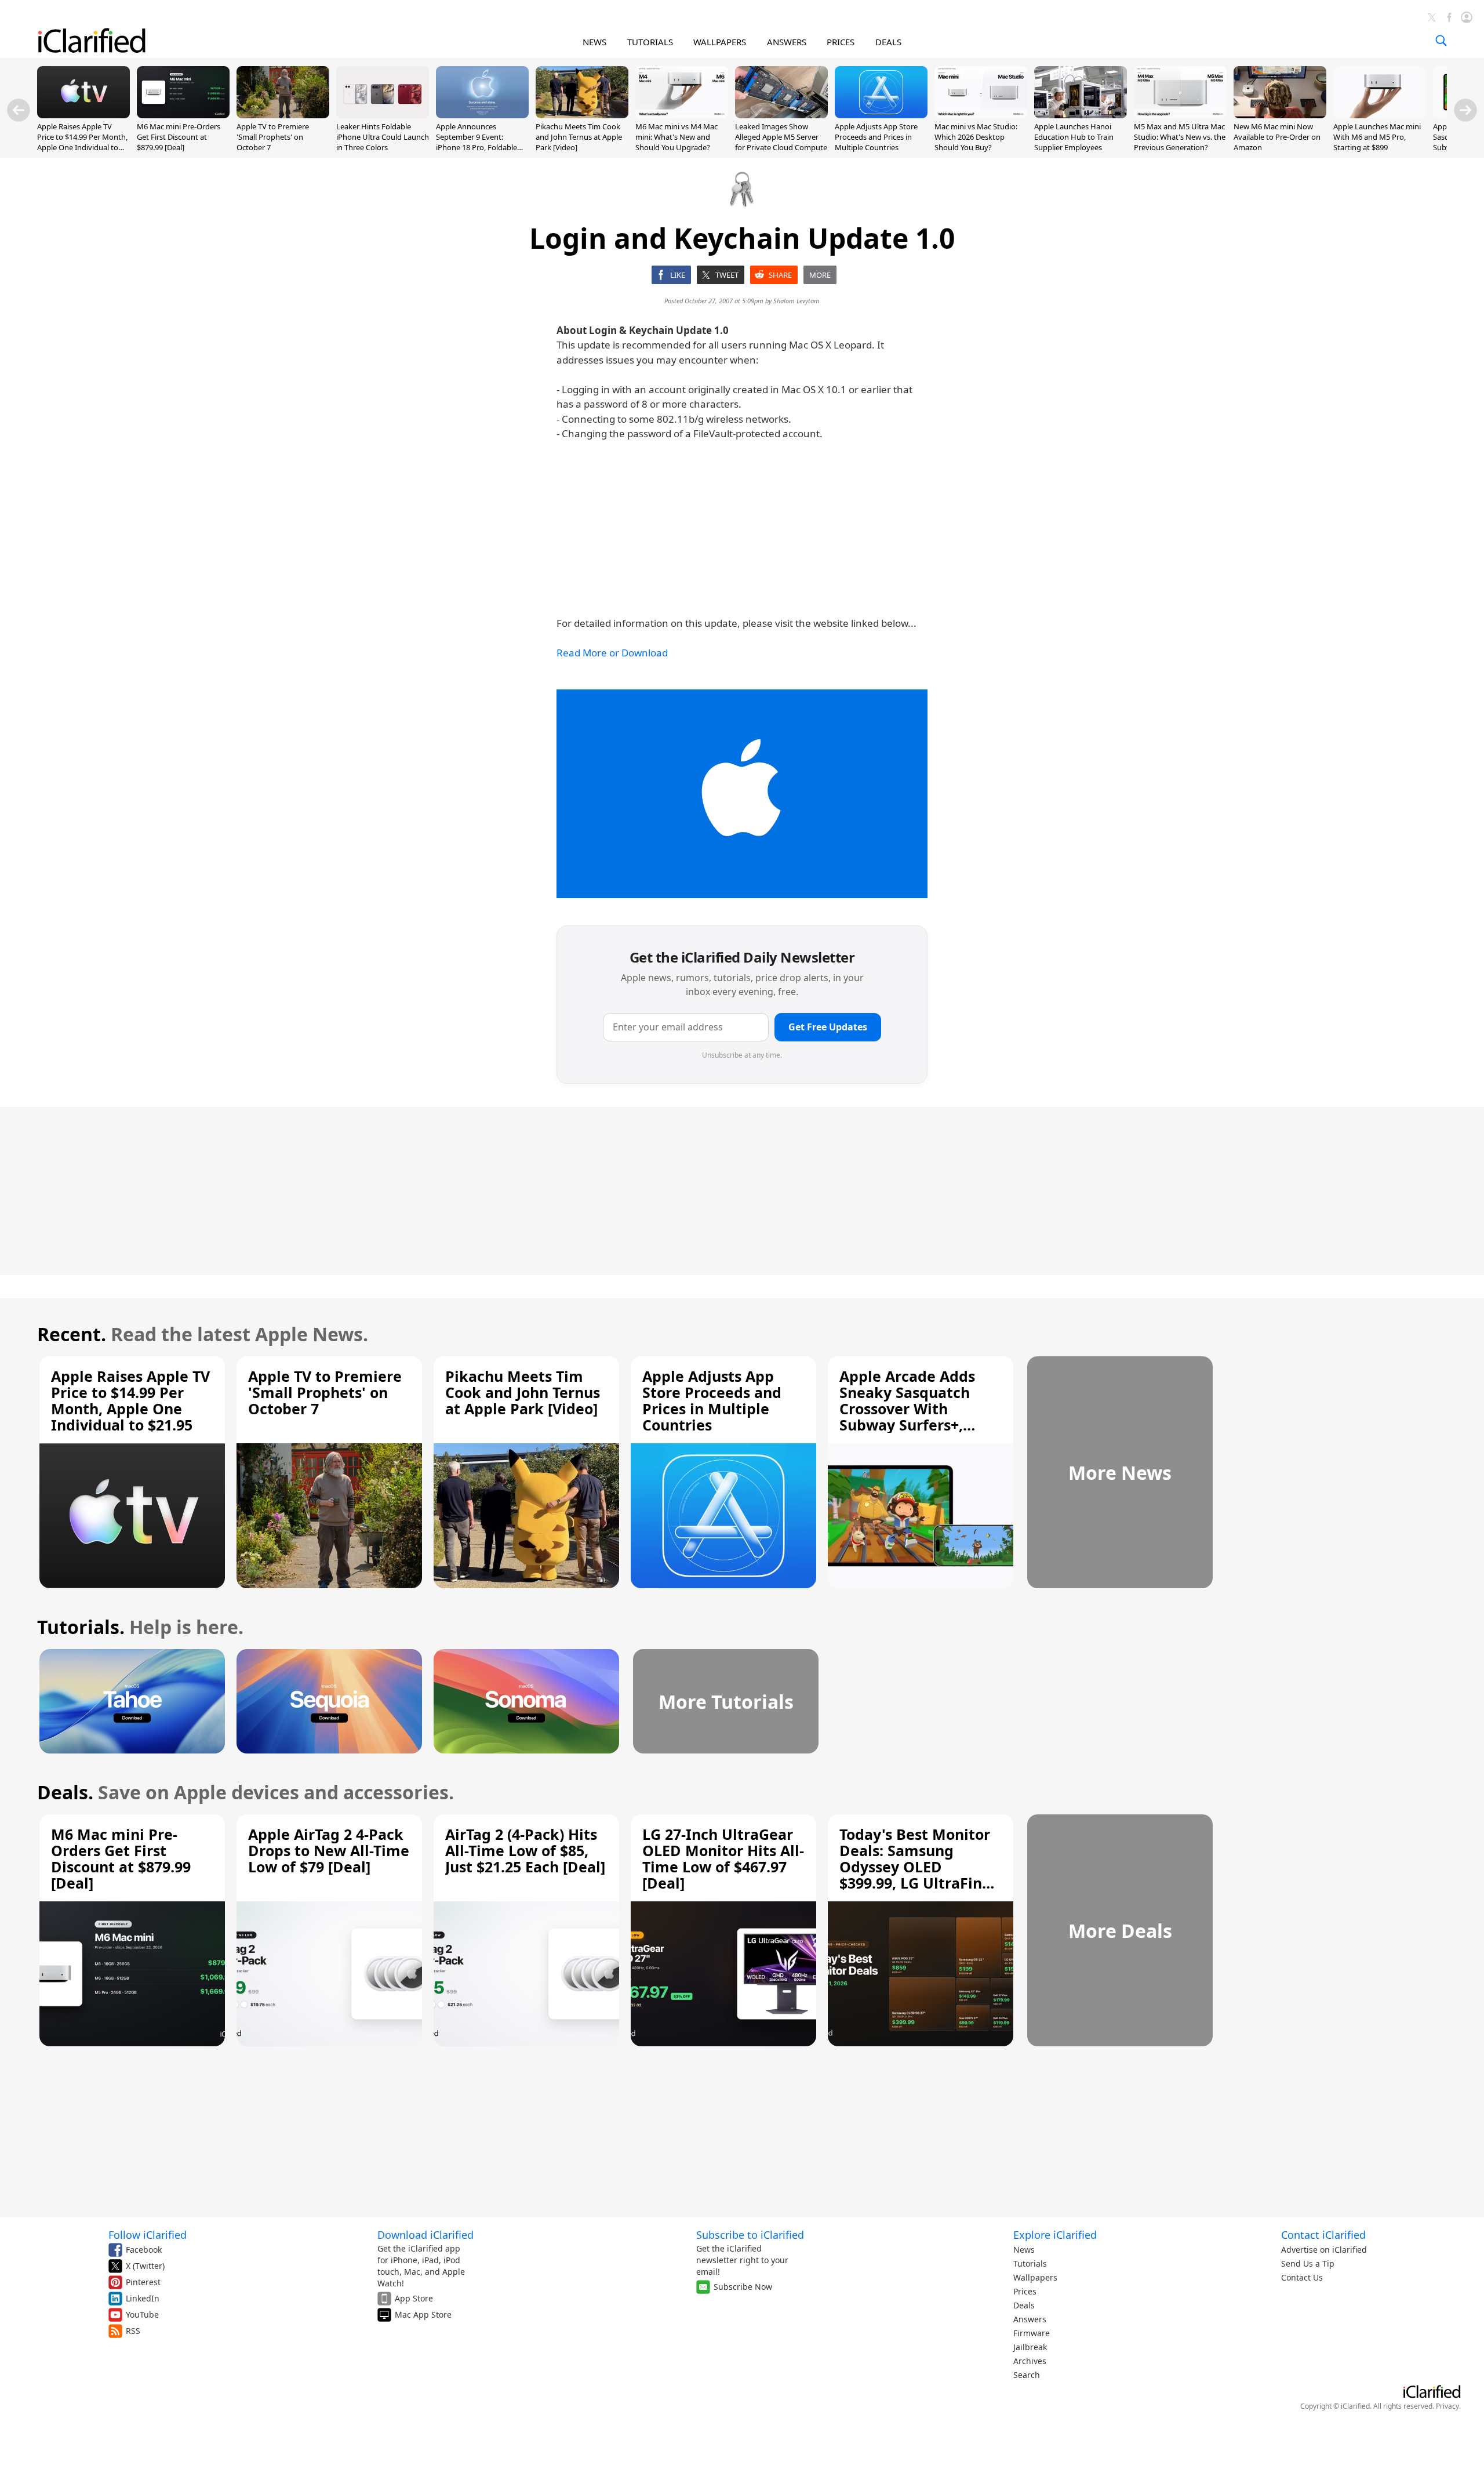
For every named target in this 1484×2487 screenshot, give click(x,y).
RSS (133, 2331)
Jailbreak (1030, 2347)
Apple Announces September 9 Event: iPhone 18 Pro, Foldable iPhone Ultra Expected (477, 142)
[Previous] (19, 110)
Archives (1030, 2361)
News (1024, 2250)
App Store (414, 2298)
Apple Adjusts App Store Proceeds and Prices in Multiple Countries (876, 137)
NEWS (594, 42)
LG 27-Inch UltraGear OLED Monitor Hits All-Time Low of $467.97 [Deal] (723, 1858)
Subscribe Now (743, 2287)
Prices (1025, 2291)
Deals (1024, 2305)
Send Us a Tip (1308, 2263)
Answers (1030, 2319)
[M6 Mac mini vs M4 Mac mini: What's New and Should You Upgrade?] (682, 115)
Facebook (144, 2250)
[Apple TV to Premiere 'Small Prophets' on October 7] (283, 115)
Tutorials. (81, 1627)
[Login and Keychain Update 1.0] (742, 794)
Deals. (65, 1792)
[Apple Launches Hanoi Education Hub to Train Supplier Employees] (1081, 115)
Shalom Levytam (796, 301)
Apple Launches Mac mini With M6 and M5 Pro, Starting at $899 (1377, 137)
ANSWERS (787, 42)
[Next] (1465, 110)
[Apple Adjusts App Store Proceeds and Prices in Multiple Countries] (881, 115)
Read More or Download (612, 653)
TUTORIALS (650, 42)
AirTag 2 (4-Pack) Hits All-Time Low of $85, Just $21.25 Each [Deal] (525, 1850)
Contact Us (1302, 2277)
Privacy (1447, 2406)
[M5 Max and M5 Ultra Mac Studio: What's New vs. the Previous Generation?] (1180, 115)
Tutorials (1030, 2263)
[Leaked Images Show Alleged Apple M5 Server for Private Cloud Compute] (781, 115)
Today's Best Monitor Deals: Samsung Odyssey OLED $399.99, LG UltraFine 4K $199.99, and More (915, 1867)
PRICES (841, 42)
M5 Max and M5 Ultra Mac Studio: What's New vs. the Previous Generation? (1180, 137)
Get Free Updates (828, 1027)
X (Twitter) (145, 2266)
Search (1027, 2375)
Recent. (72, 1334)
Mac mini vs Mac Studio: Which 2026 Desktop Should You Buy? (976, 137)
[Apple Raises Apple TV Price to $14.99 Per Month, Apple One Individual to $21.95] (83, 115)
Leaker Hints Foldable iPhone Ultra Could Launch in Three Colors (383, 137)
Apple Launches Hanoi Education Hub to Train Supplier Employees (1074, 137)
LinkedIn (143, 2298)
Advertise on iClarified (1324, 2250)
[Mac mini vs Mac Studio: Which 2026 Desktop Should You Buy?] (981, 115)
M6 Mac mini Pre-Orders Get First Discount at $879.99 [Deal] (179, 137)
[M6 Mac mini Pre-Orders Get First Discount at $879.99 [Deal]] (183, 115)
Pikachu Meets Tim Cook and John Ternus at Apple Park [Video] (579, 137)
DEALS (888, 42)
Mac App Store (423, 2314)
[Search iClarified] (1441, 41)
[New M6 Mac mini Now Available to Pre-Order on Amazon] (1280, 115)
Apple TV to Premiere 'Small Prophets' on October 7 (273, 137)
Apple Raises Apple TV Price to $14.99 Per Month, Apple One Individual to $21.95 (82, 142)
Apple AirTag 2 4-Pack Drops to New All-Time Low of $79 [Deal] (329, 1850)
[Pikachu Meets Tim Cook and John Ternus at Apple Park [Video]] (582, 115)
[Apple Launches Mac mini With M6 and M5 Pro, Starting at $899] (1380, 115)
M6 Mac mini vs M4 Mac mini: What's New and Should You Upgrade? (676, 137)
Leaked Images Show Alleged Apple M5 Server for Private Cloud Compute (781, 137)
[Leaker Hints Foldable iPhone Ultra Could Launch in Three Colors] (383, 115)
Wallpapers (1035, 2277)
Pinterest (143, 2282)
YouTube (142, 2314)
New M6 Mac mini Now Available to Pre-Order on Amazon (1277, 137)
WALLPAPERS (720, 42)
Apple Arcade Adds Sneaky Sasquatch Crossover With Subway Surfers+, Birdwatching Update (917, 1408)
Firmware (1032, 2333)
